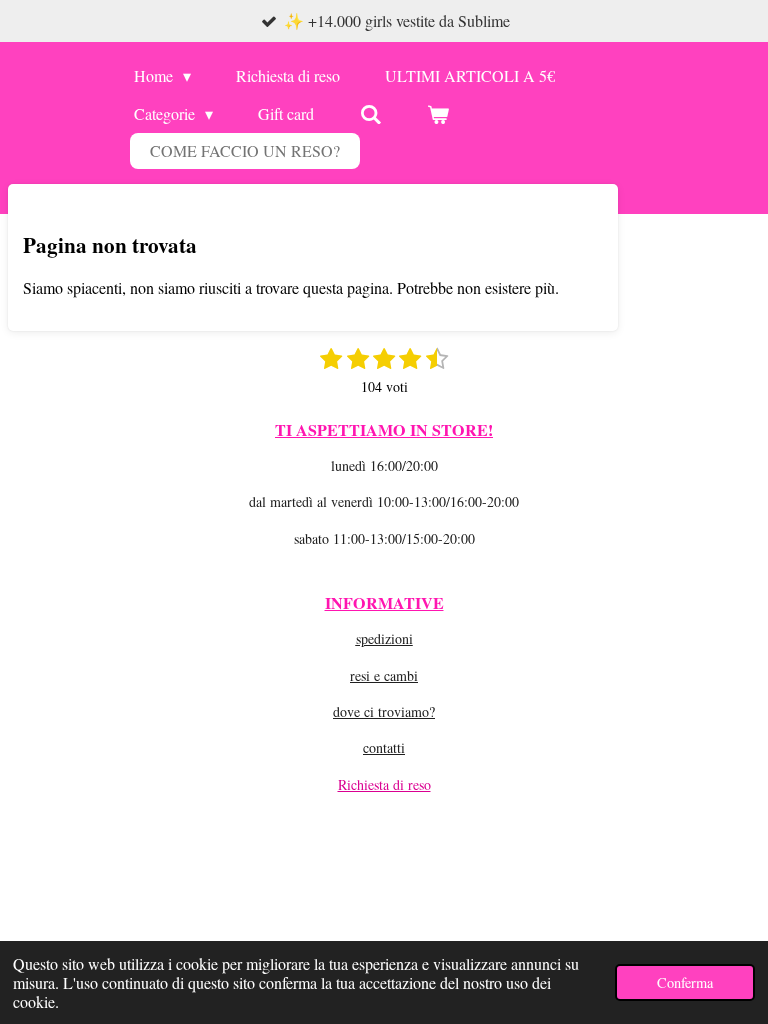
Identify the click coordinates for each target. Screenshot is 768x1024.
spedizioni (384, 638)
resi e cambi (384, 675)
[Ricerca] (370, 114)
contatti (384, 747)
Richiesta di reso (384, 784)
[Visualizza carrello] (438, 114)
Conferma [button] (685, 982)
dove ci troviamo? (384, 711)
